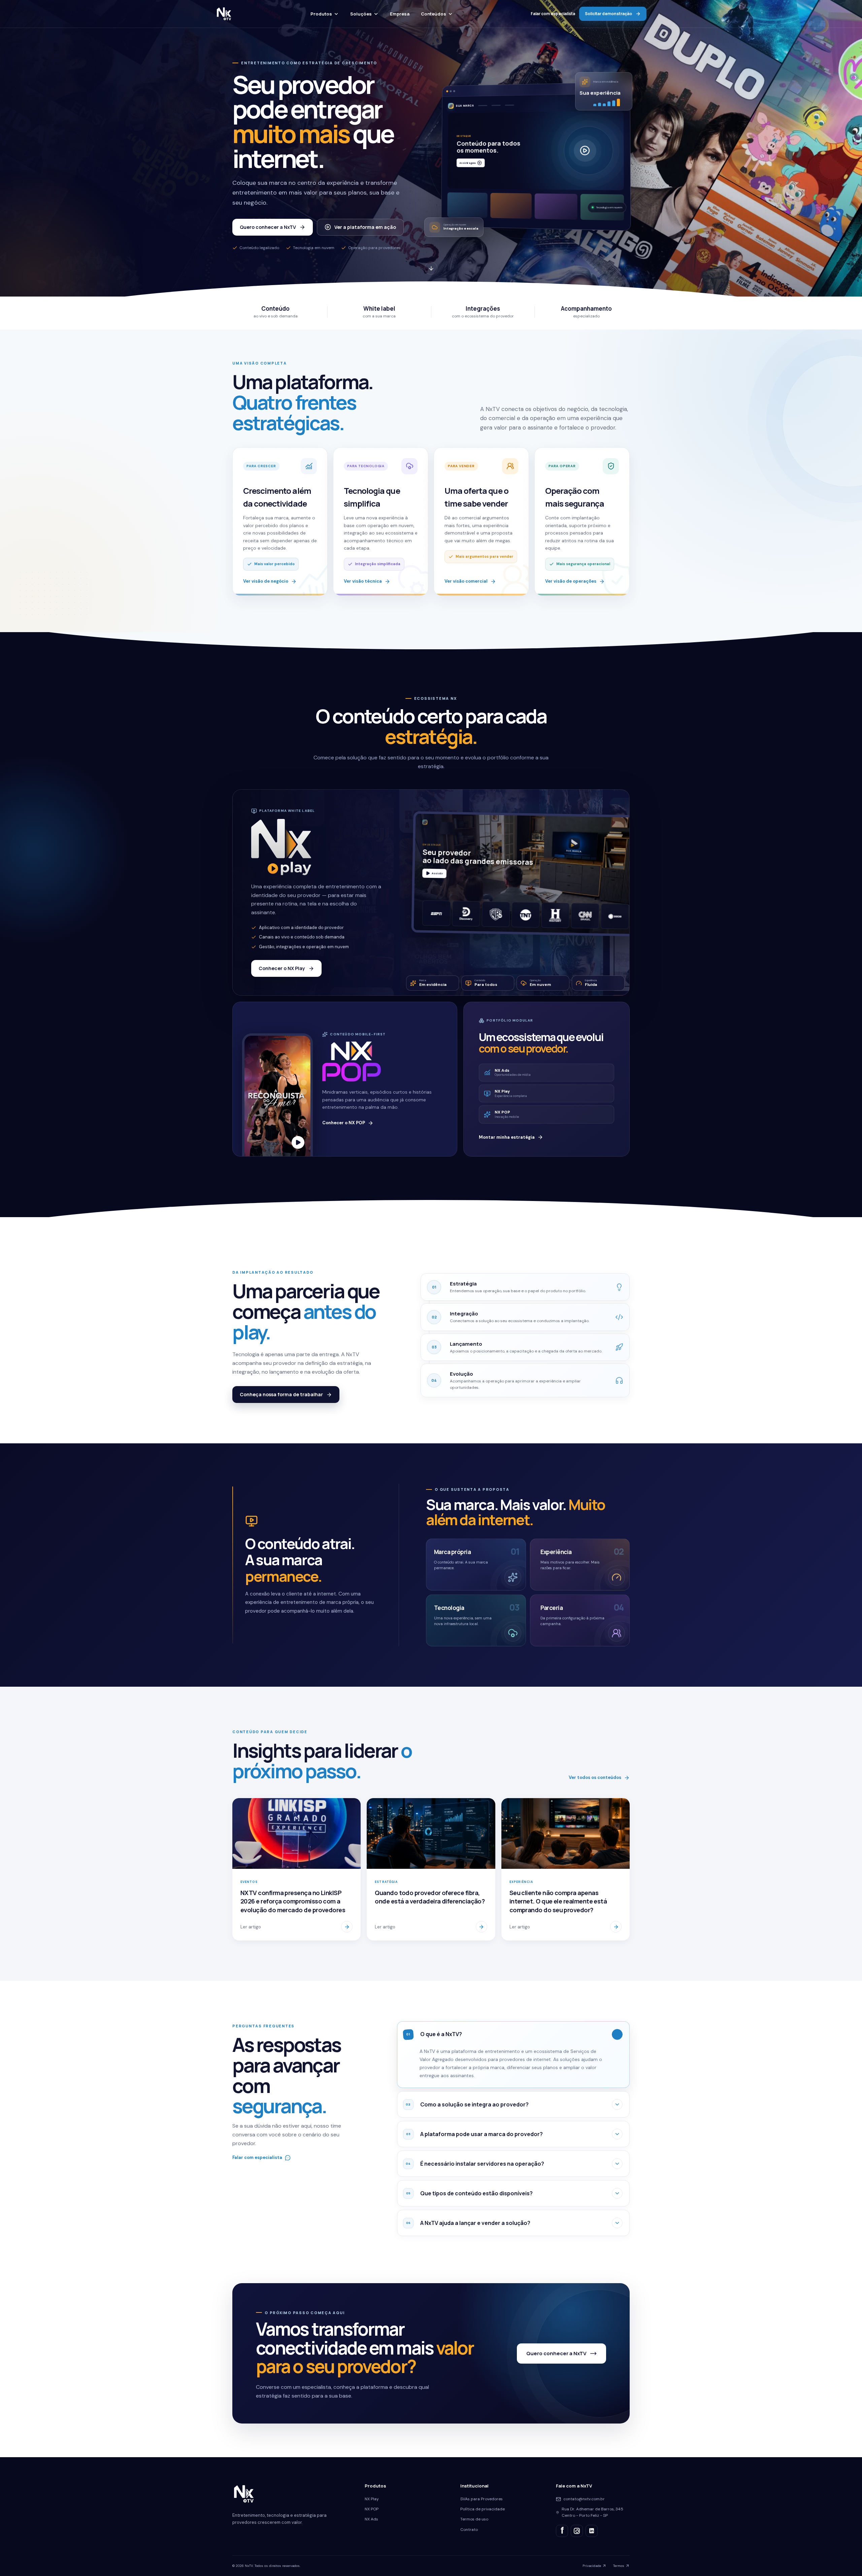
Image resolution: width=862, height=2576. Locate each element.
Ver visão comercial (466, 581)
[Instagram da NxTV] (577, 2531)
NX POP (372, 2509)
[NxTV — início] (224, 14)
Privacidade (592, 2566)
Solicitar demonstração (608, 14)
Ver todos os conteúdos (595, 1777)
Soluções (361, 14)
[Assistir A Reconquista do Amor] (298, 1142)
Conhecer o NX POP (344, 1123)
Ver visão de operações (571, 581)
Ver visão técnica (363, 581)
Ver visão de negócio (266, 581)
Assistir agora (468, 165)
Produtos (321, 14)
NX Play (372, 2499)
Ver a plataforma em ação (365, 227)
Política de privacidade (483, 2509)
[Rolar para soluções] (431, 270)
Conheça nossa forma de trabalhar (281, 1394)
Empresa (400, 14)
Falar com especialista (553, 14)
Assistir (437, 873)
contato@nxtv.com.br (584, 2499)
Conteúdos (434, 14)
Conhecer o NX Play (282, 968)
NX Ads (371, 2519)
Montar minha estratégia (507, 1137)
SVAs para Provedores (482, 2499)
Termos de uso (474, 2519)
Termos (619, 2566)
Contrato (469, 2530)
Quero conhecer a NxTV (268, 227)
